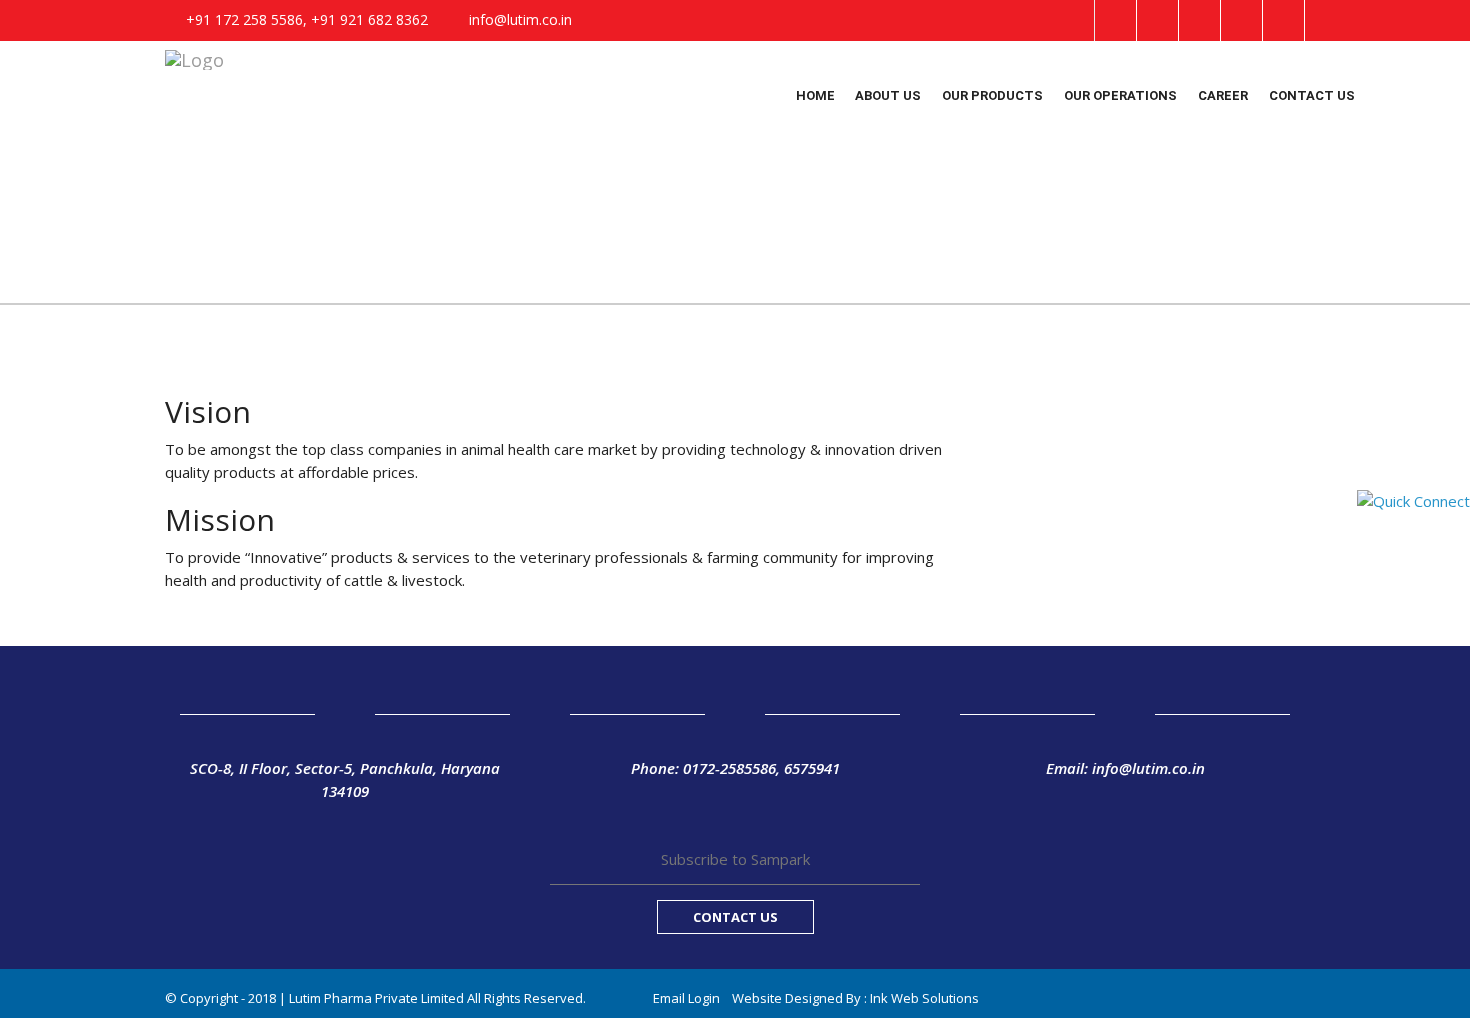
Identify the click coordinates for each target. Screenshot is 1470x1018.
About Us (888, 95)
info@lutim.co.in (520, 19)
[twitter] (1158, 20)
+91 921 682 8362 (369, 19)
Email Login (686, 998)
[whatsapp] (1284, 20)
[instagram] (1242, 20)
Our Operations (1120, 95)
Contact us (1312, 95)
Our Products (992, 95)
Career (1223, 95)
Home (815, 95)
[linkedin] (1200, 20)
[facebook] (1116, 20)
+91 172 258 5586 (244, 19)
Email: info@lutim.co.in (1125, 768)
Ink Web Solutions (924, 998)
